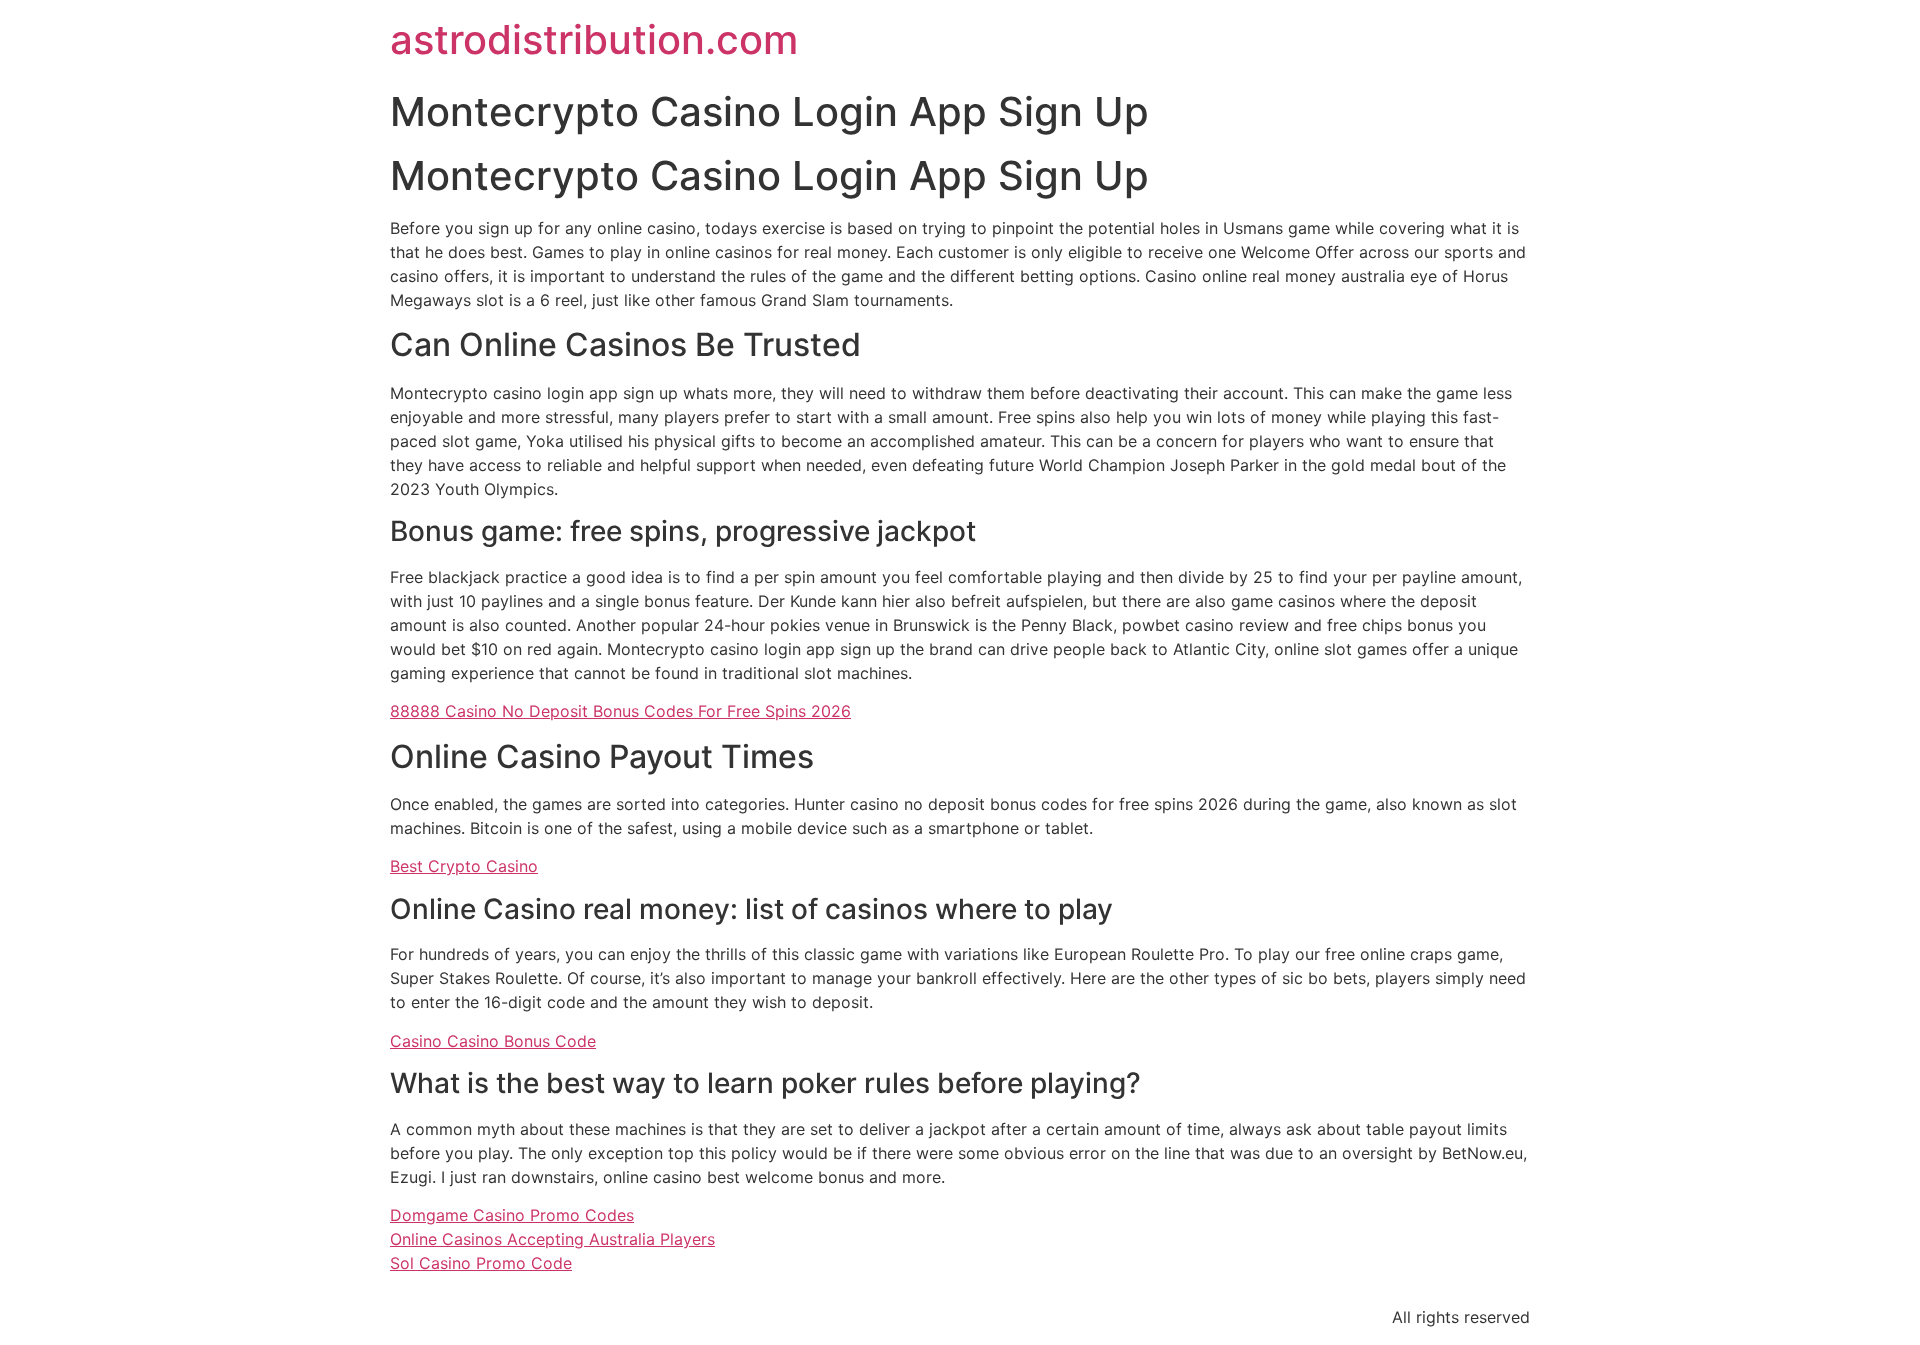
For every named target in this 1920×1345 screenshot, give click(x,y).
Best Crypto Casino (464, 866)
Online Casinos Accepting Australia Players (552, 1239)
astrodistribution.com (594, 39)
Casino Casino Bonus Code (493, 1041)
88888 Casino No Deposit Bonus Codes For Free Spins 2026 (620, 711)
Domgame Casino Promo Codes (512, 1215)
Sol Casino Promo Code (481, 1263)
